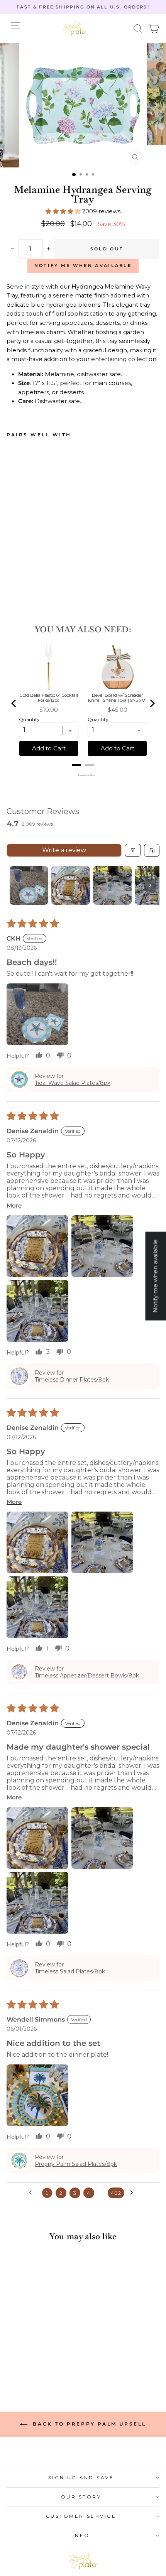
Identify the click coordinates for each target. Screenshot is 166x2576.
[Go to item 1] (29, 885)
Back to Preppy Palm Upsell (88, 2424)
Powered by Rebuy (83, 775)
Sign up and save (81, 2478)
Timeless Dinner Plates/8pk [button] (72, 1380)
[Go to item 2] (71, 885)
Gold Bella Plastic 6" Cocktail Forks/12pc (49, 698)
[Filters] (133, 850)
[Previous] (14, 703)
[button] (138, 29)
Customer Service (81, 2516)
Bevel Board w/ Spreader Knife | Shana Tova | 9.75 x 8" (117, 698)
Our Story (81, 2497)
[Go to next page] (134, 2193)
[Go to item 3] (112, 885)
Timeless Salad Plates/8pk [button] (70, 1971)
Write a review (64, 850)
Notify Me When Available (83, 265)
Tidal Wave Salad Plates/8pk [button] (73, 1083)
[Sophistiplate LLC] (75, 29)
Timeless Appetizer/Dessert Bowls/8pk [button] (87, 1676)
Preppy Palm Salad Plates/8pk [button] (76, 2164)
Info (81, 2535)
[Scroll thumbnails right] (150, 885)
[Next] (152, 703)
